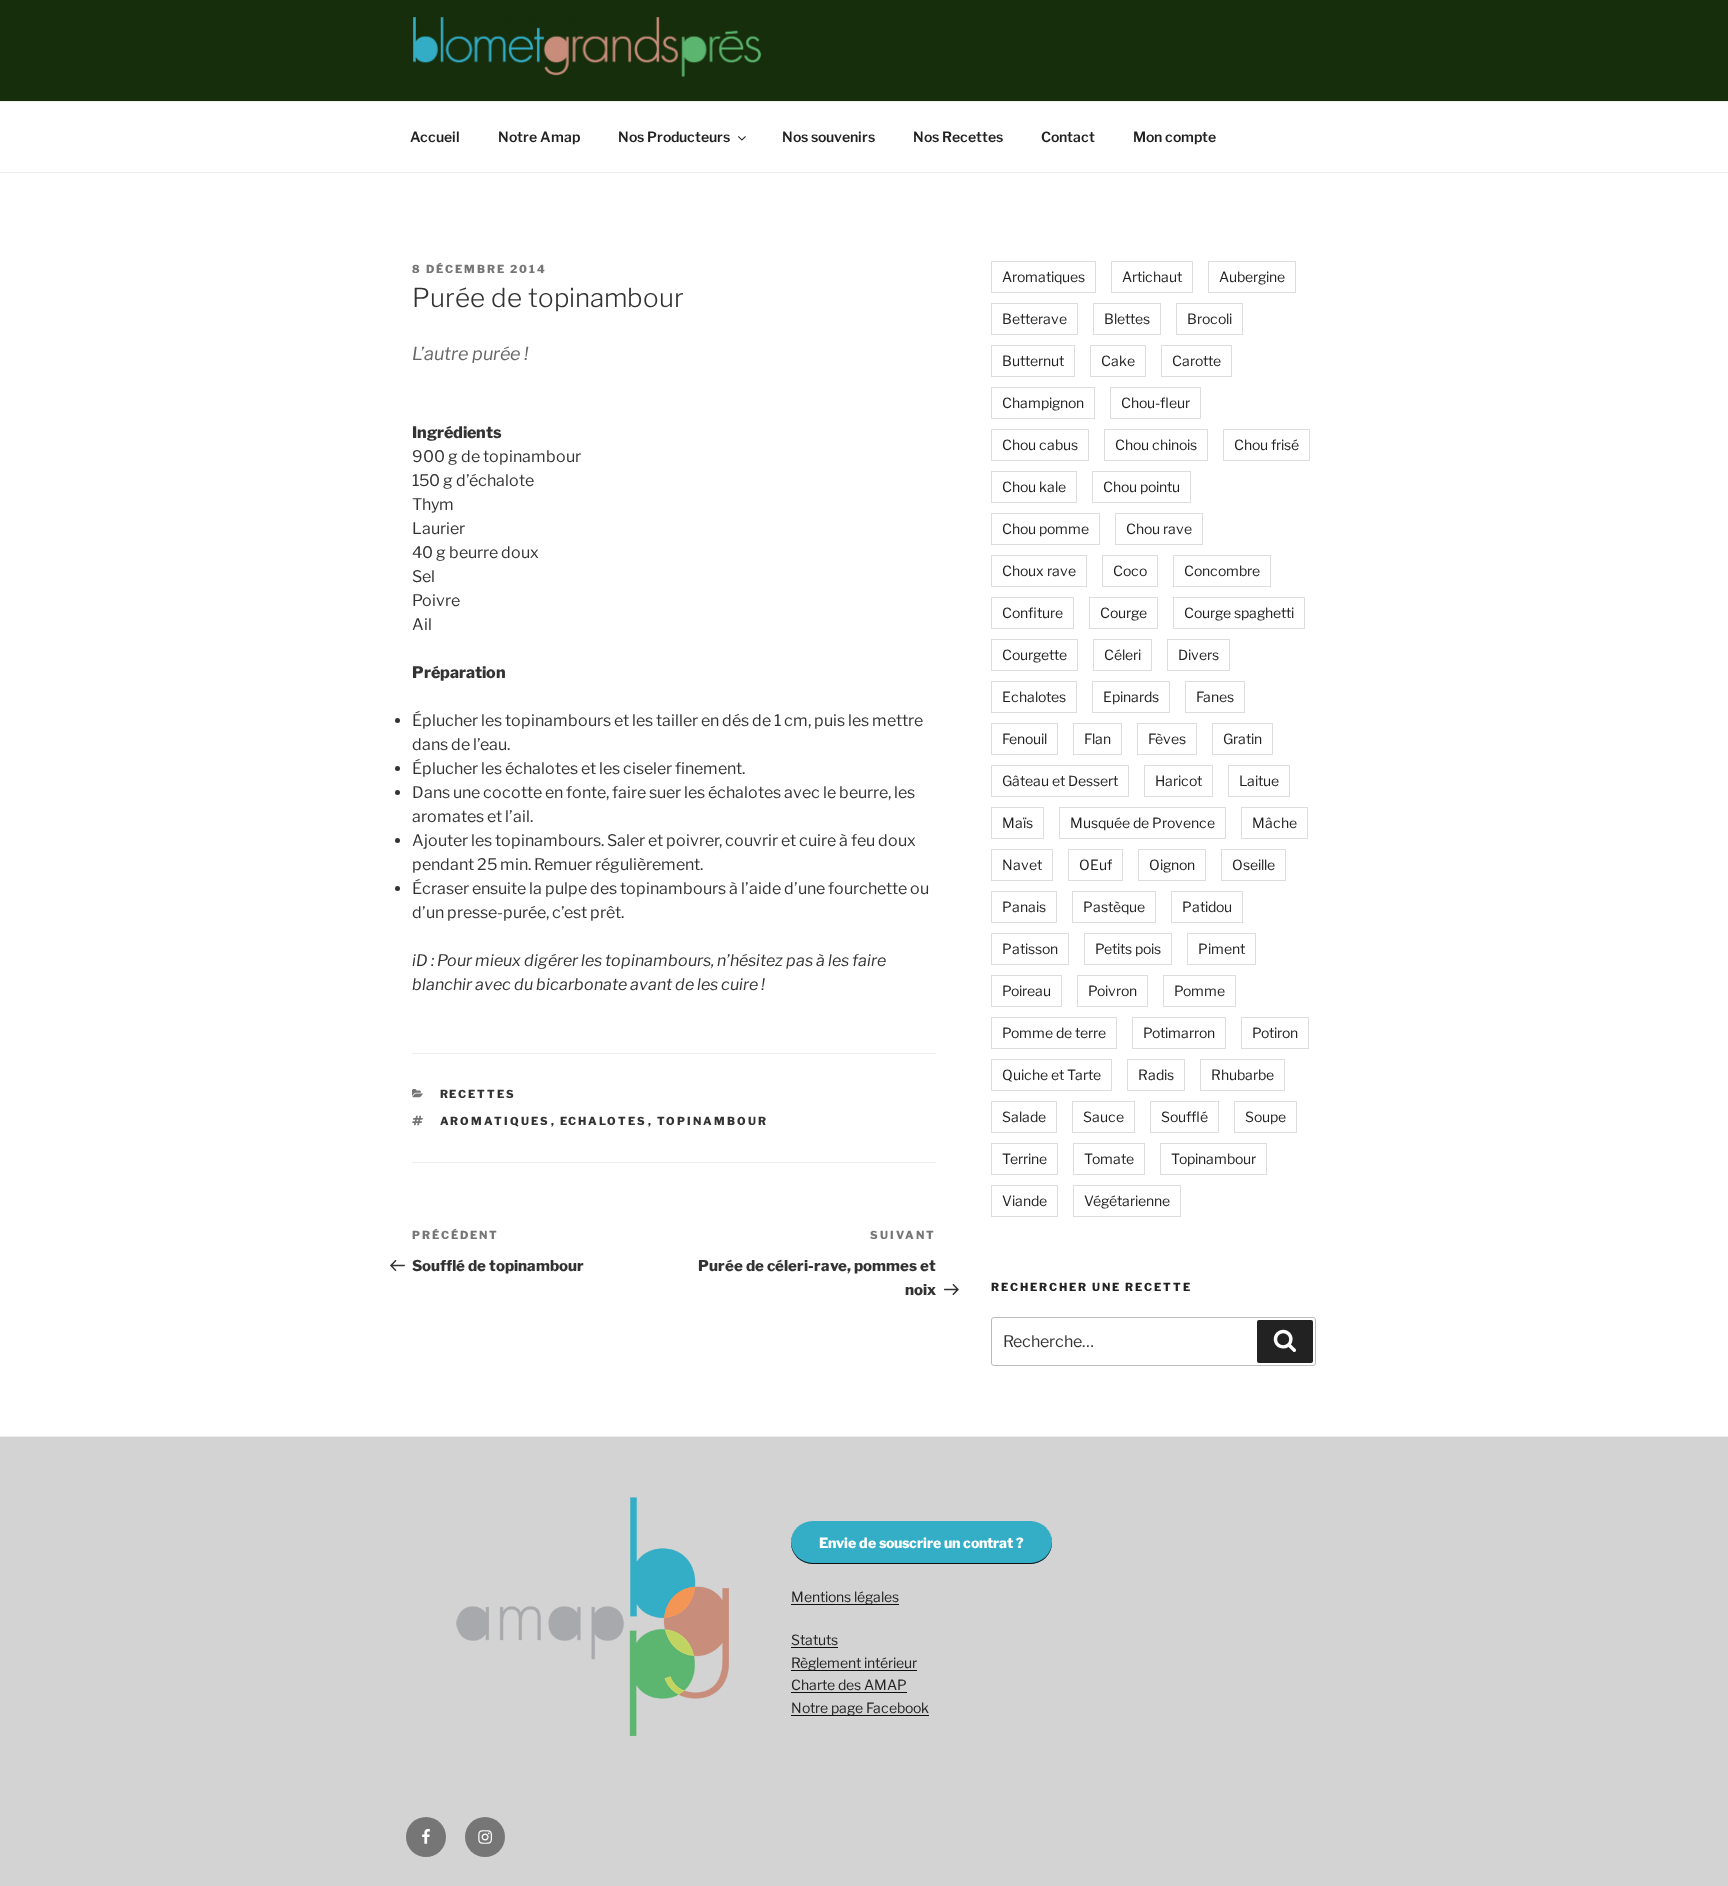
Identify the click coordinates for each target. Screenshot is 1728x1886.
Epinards (1131, 696)
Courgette (1034, 654)
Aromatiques (495, 1121)
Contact (1068, 136)
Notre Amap (539, 136)
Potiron (1275, 1032)
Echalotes (604, 1121)
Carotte (1196, 360)
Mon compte (1174, 136)
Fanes (1215, 696)
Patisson (1030, 948)
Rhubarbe (1242, 1074)
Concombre (1222, 570)
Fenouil (1024, 738)
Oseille (1253, 864)
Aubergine (1252, 276)
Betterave (1034, 318)
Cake (1118, 360)
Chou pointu (1141, 486)
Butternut (1033, 360)
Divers (1198, 654)
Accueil (435, 136)
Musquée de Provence (1142, 822)
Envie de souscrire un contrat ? (921, 1542)
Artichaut (1152, 276)
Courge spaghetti (1239, 612)
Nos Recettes (958, 136)
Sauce (1103, 1116)
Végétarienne (1127, 1200)
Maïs (1017, 822)
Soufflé (1184, 1116)
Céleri (1122, 654)
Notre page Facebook (860, 1707)
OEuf (1095, 864)
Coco (1130, 570)
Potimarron (1179, 1032)
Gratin (1242, 738)
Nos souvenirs (828, 136)
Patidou (1207, 906)
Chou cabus (1040, 444)
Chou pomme (1045, 528)
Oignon (1172, 864)
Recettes (478, 1094)
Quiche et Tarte (1051, 1074)
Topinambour (713, 1121)
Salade (1024, 1116)
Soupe (1265, 1116)
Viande (1024, 1200)
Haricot (1178, 780)
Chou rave (1159, 528)
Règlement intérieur (854, 1662)
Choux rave (1039, 570)
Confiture (1032, 612)
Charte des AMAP (849, 1684)
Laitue (1259, 780)
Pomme (1199, 990)
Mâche (1274, 822)
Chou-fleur (1155, 402)
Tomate (1109, 1158)
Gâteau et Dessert (1060, 780)
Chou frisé (1266, 444)
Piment (1221, 948)
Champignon (1043, 402)
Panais (1024, 906)
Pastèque (1114, 906)
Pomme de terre (1054, 1032)
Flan (1097, 738)
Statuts (814, 1639)
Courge (1123, 612)
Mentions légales (845, 1596)
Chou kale (1034, 486)
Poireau (1026, 990)
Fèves (1167, 738)
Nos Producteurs (674, 136)
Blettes (1127, 318)
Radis (1156, 1074)
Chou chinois (1156, 444)
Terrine (1024, 1158)
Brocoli (1209, 318)
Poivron (1112, 990)
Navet (1022, 864)
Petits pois (1128, 948)
